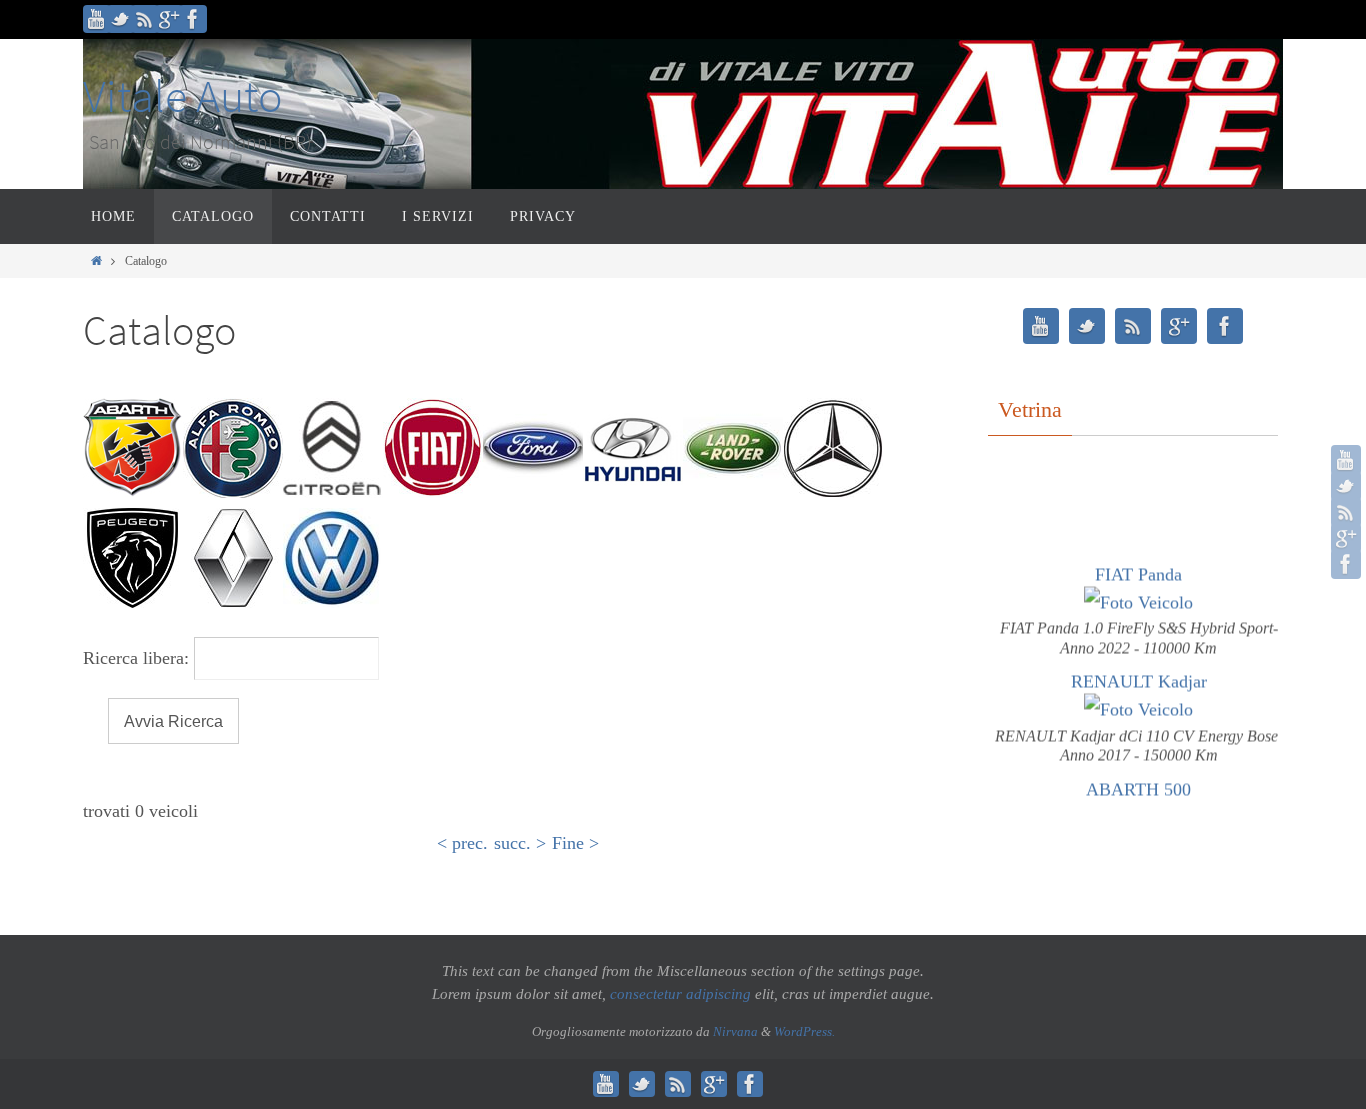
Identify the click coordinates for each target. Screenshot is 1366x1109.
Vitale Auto (183, 96)
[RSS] (145, 19)
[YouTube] (97, 19)
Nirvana (735, 1031)
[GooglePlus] (169, 19)
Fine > (575, 843)
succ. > (520, 843)
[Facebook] (193, 19)
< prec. (462, 843)
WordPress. (804, 1031)
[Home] (96, 261)
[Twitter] (121, 19)
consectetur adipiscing (680, 994)
